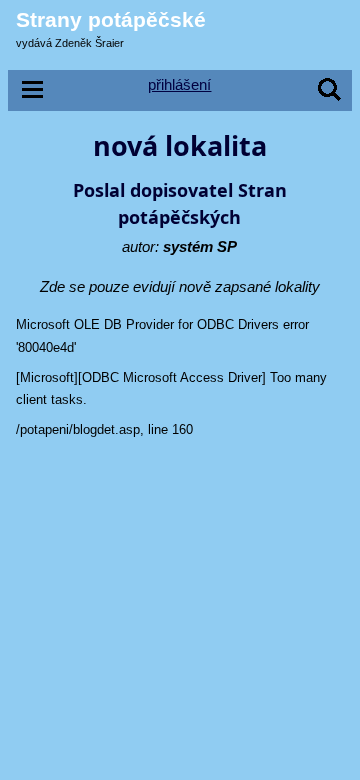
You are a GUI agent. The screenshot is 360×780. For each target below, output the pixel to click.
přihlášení (179, 84)
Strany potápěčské (111, 19)
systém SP (200, 246)
